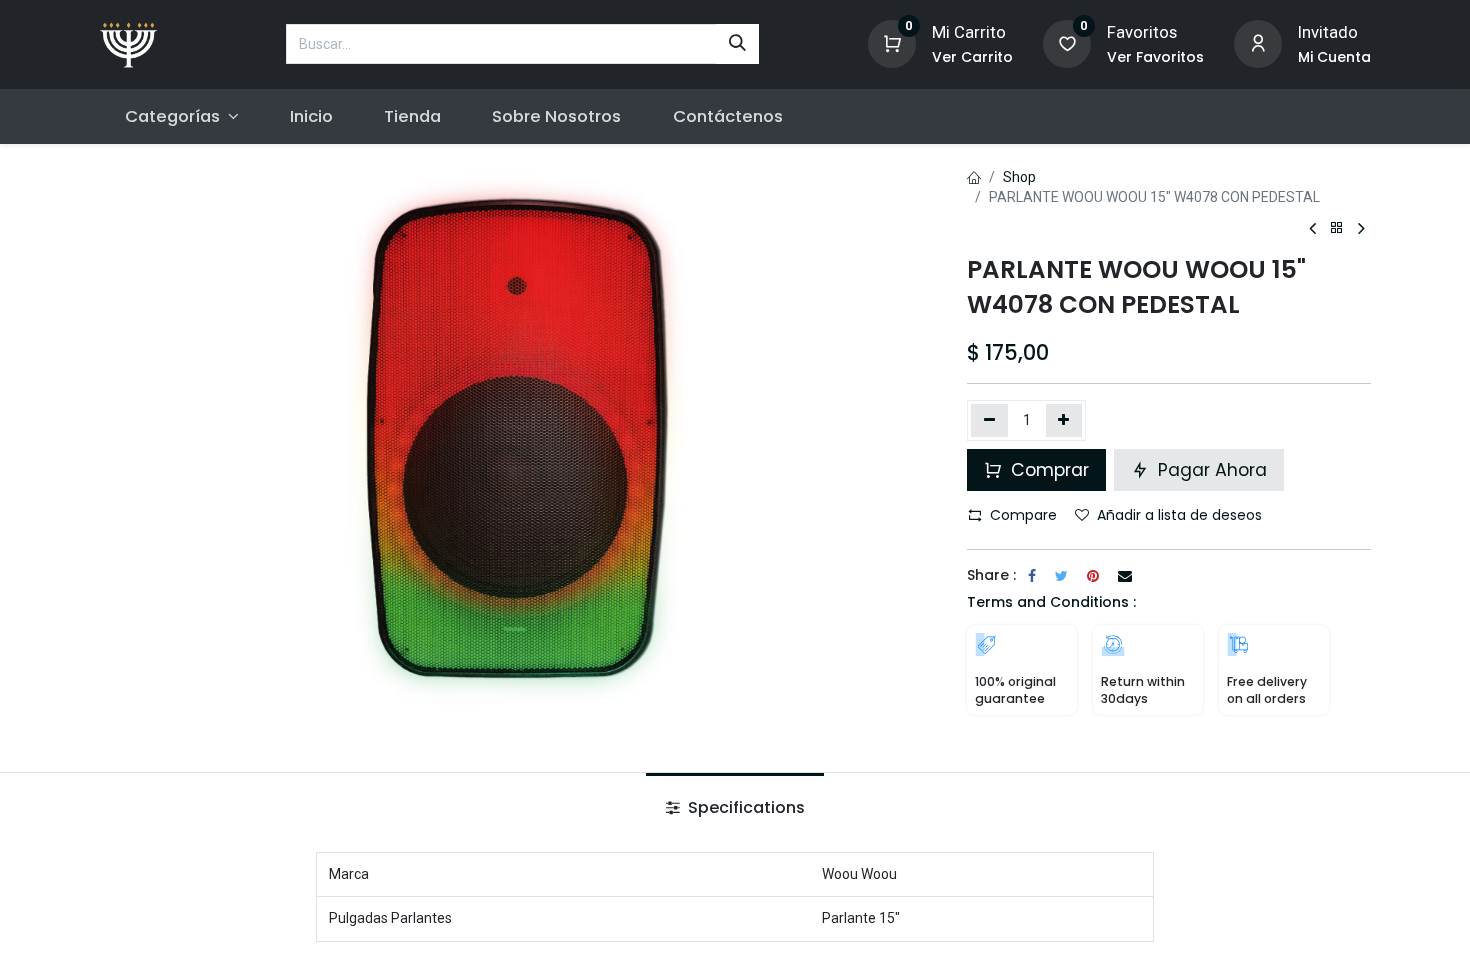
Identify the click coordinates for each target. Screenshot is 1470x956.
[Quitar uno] (989, 420)
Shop (1019, 177)
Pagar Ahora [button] (1210, 470)
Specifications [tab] (744, 807)
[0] (892, 42)
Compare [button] (1023, 515)
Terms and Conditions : (1051, 602)
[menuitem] (311, 116)
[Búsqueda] (737, 44)
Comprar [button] (1047, 470)
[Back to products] (1337, 228)
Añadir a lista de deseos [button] (1179, 515)
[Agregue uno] (1064, 420)
